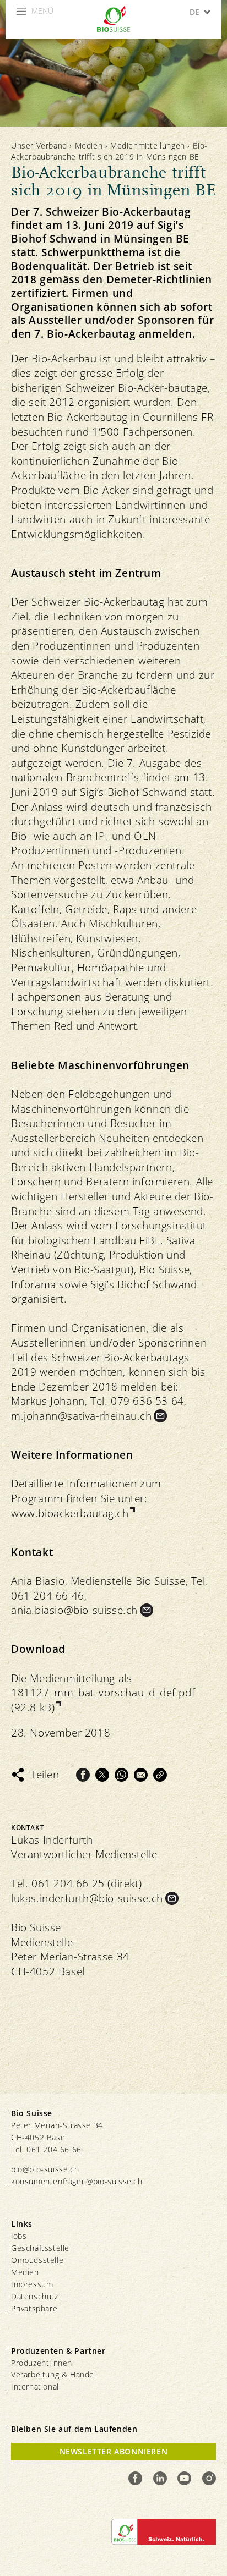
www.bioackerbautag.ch (70, 1513)
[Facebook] (83, 1775)
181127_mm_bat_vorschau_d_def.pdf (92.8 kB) (103, 1700)
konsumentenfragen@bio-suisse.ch (77, 2181)
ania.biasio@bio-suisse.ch (74, 1610)
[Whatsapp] (121, 1775)
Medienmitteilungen (148, 145)
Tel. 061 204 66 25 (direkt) (76, 1883)
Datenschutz (35, 2296)
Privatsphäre (34, 2308)
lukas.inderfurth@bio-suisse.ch (87, 1898)
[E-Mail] (141, 1775)
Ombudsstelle (37, 2260)
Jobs (19, 2236)
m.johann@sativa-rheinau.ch (82, 1416)
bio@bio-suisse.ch (45, 2169)
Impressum (32, 2284)
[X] (102, 1775)
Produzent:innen (42, 2363)
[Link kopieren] (160, 1775)
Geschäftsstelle (40, 2248)
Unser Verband (39, 145)
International (35, 2386)
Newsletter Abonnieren (114, 2451)
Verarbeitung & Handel (54, 2374)
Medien (89, 145)
